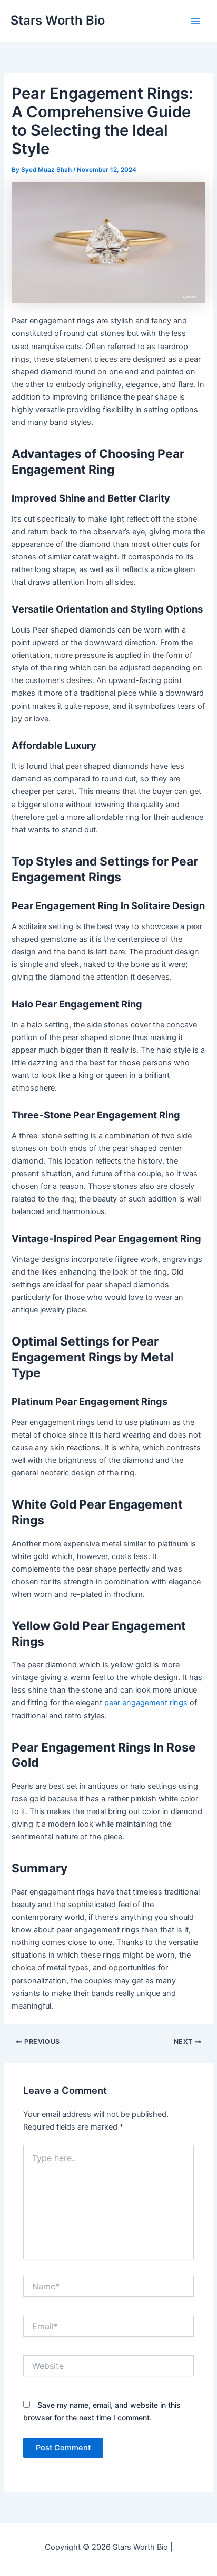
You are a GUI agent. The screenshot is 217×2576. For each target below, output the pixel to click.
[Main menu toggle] (195, 21)
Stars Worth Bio (58, 20)
